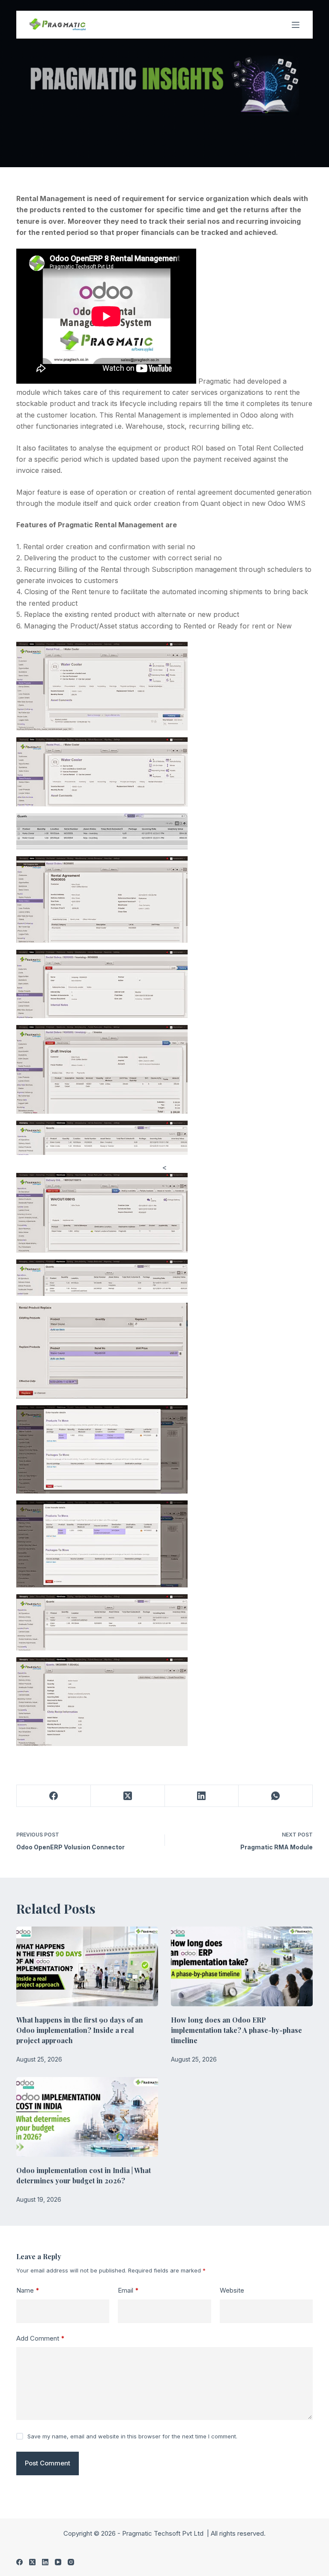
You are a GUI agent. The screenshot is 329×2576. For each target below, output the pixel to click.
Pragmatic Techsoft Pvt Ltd (164, 2533)
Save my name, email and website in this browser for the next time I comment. (132, 2436)
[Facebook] (54, 1796)
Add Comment (40, 2338)
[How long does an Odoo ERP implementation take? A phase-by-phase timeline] (242, 1966)
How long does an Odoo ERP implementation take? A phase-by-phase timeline (236, 2030)
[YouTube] (58, 2562)
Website (232, 2290)
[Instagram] (71, 2562)
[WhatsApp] (276, 1796)
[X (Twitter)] (128, 1796)
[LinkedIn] (202, 1796)
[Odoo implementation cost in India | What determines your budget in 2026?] (87, 2117)
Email (128, 2290)
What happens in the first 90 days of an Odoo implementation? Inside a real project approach (80, 2030)
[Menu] (296, 25)
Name (28, 2290)
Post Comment (48, 2463)
